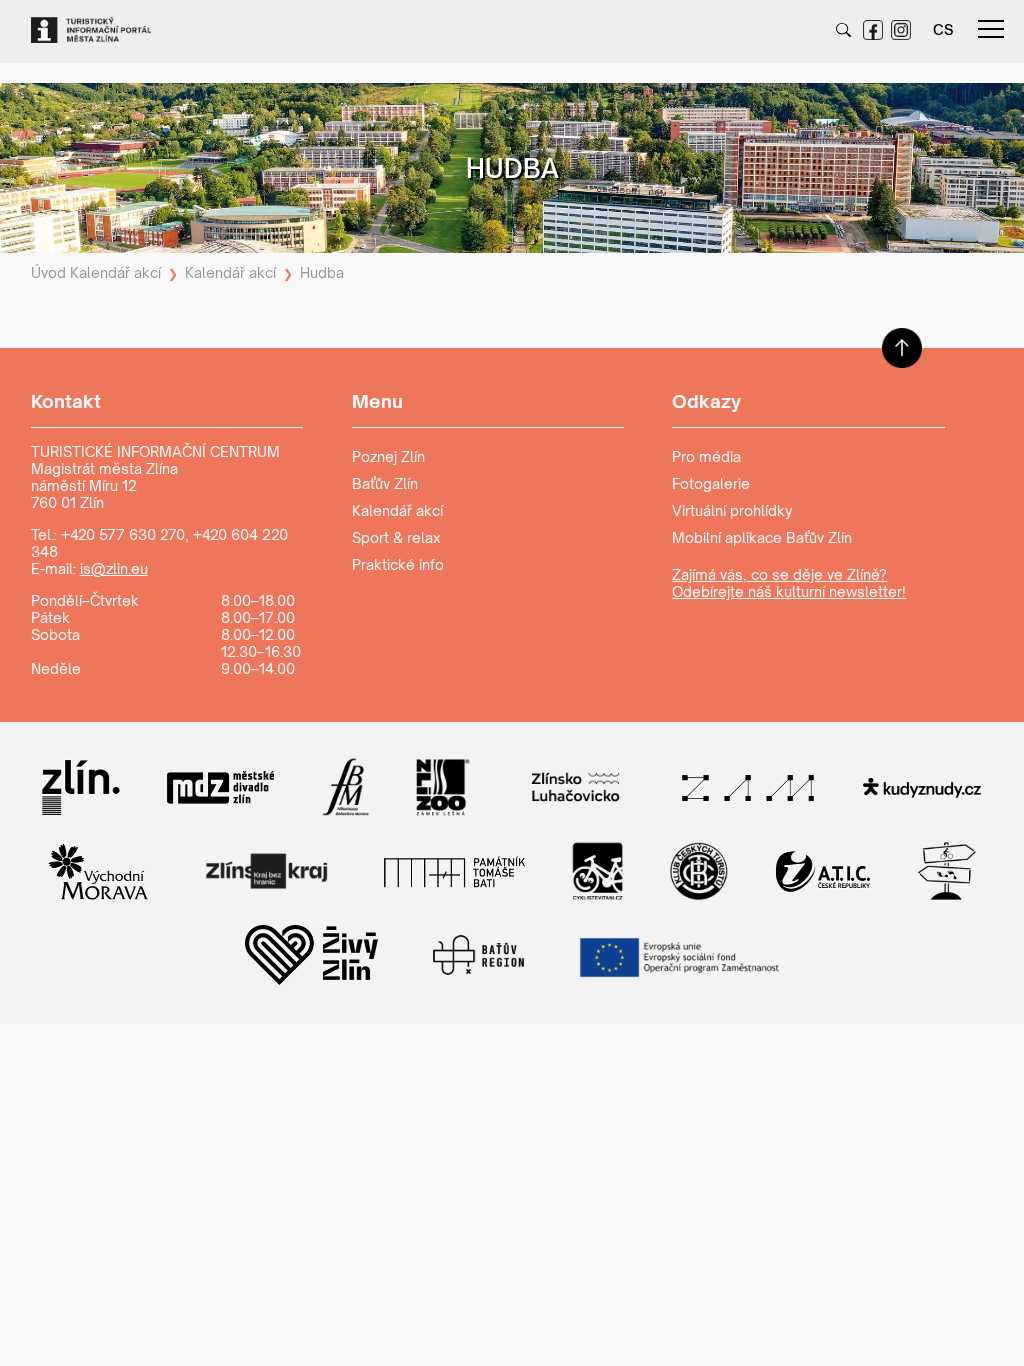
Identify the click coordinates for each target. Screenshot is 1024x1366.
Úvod (48, 272)
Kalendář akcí (115, 272)
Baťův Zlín (385, 483)
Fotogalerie (711, 483)
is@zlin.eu (114, 568)
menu (991, 30)
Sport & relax (396, 537)
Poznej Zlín (388, 456)
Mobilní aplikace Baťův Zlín (762, 537)
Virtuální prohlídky (732, 510)
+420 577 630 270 (123, 534)
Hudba (322, 272)
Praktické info (398, 564)
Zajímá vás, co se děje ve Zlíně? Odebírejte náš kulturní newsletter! (789, 583)
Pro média (706, 456)
